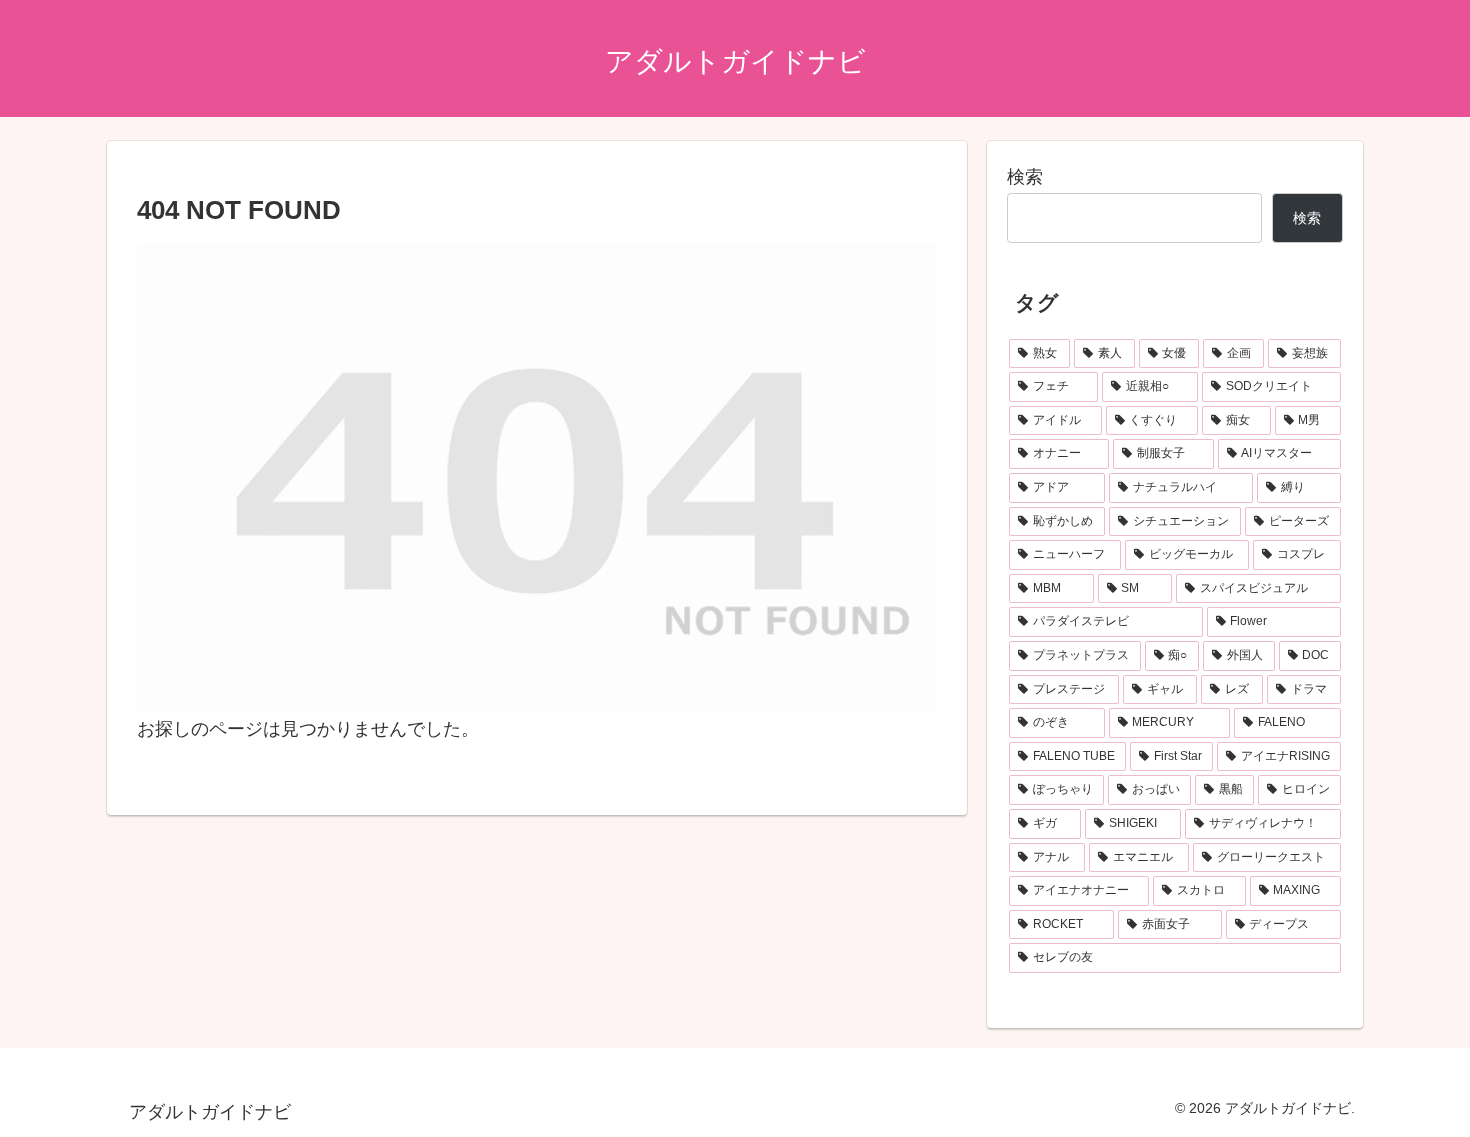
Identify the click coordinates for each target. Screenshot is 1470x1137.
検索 (1025, 177)
